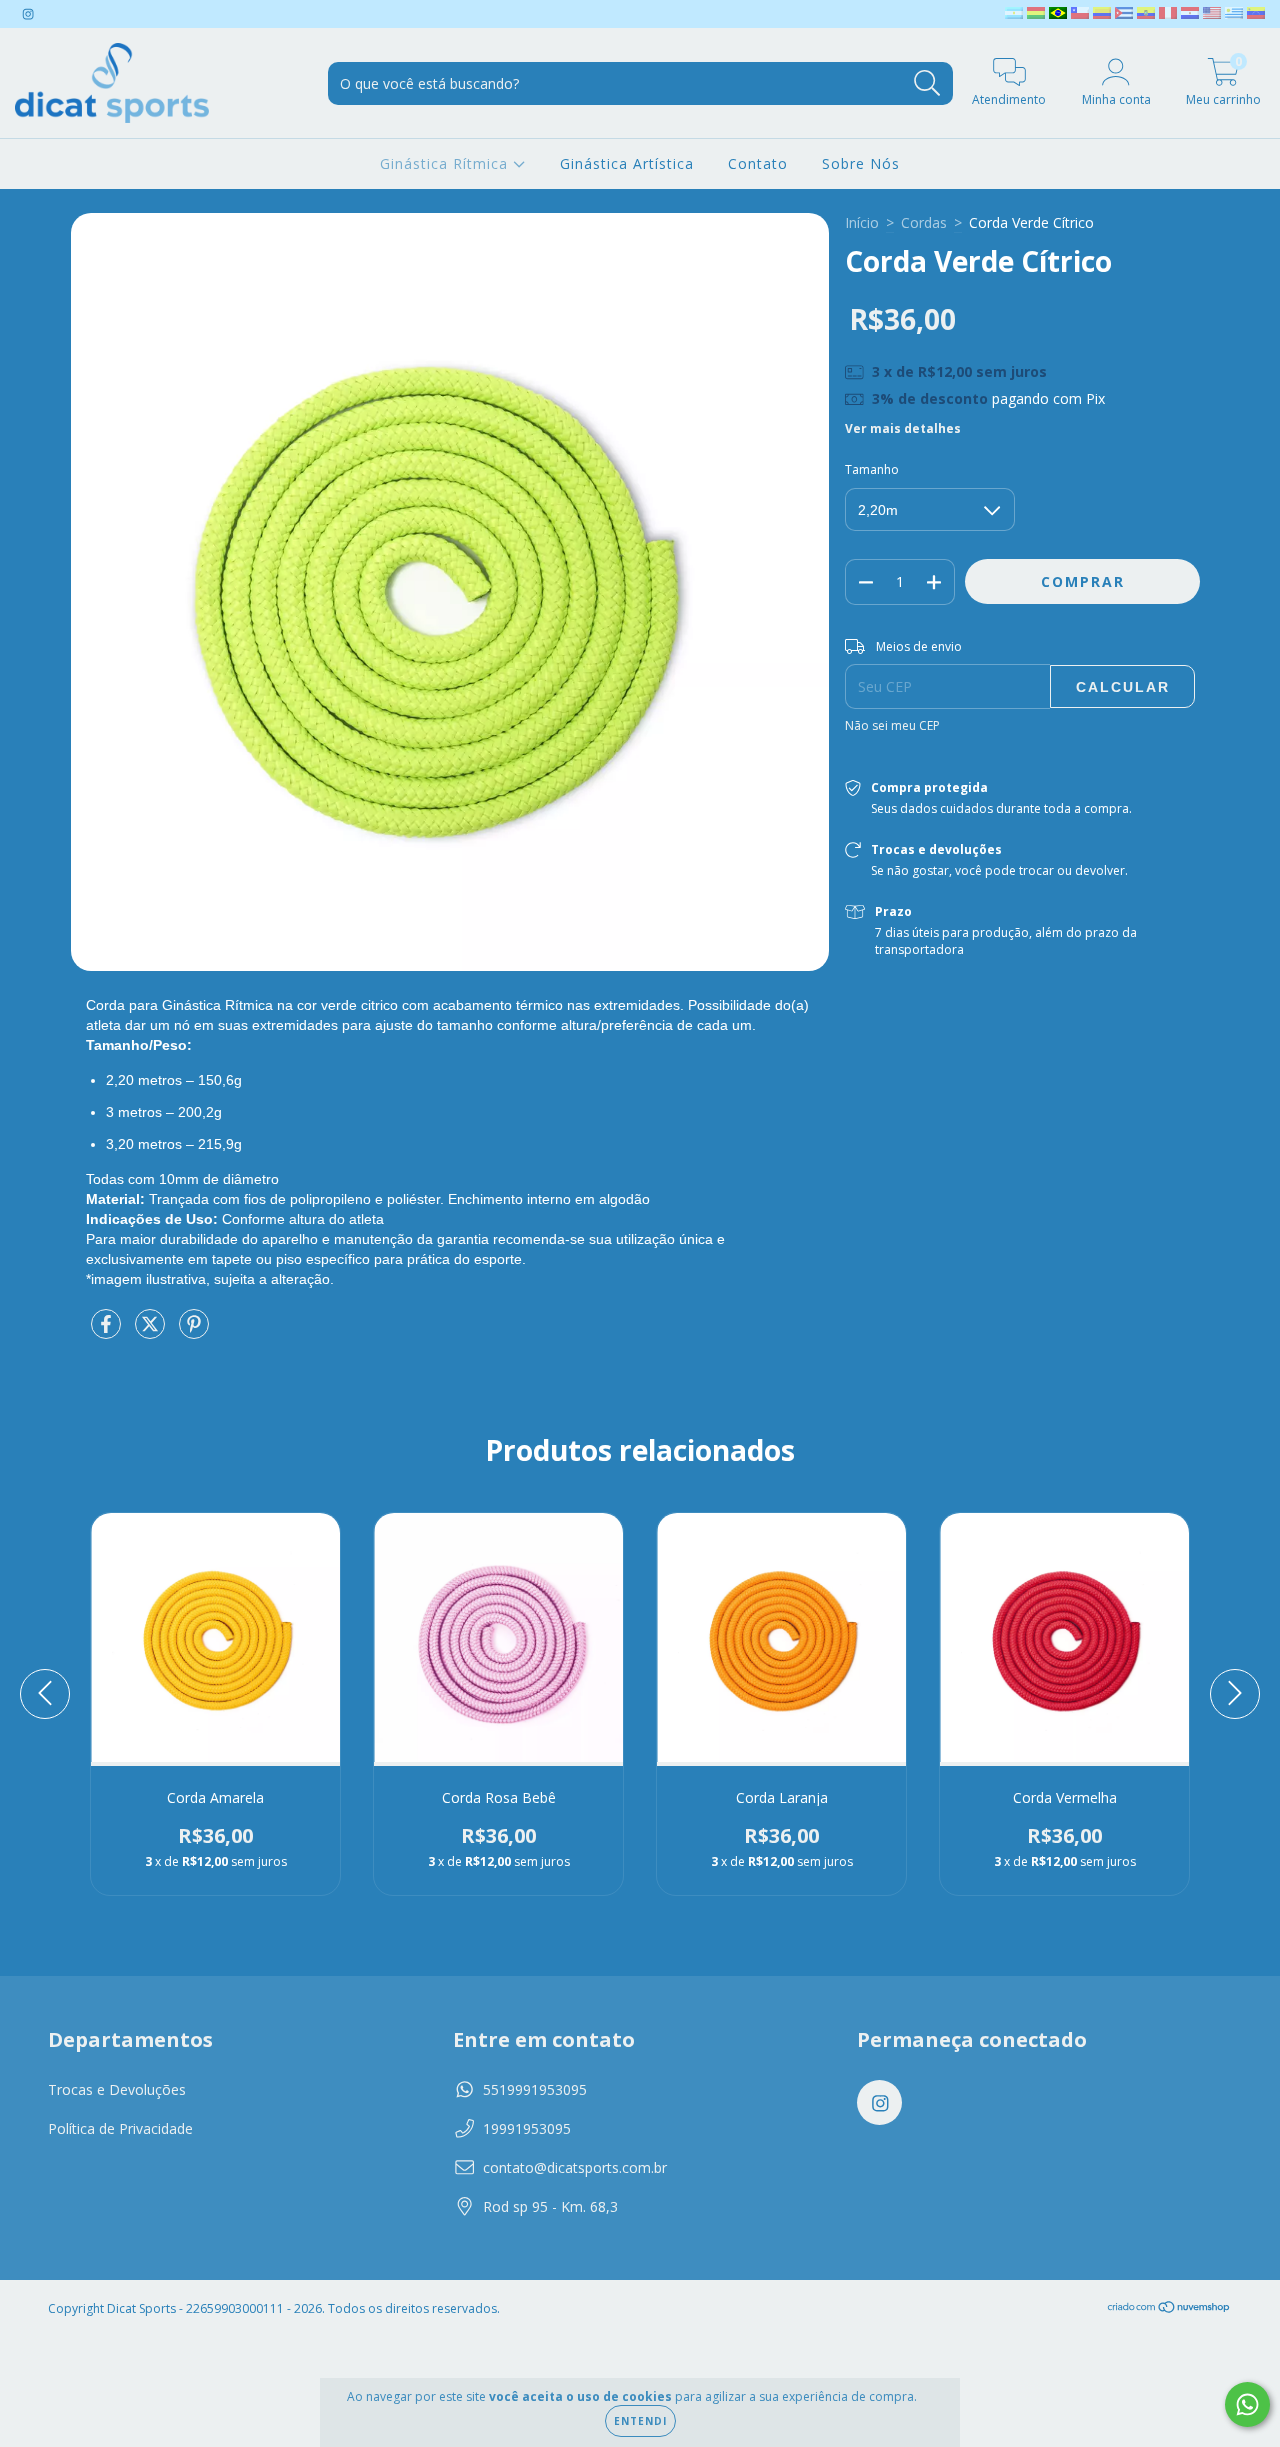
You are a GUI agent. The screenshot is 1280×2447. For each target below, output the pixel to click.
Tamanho (872, 469)
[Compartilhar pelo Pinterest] (194, 1331)
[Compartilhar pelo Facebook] (108, 1331)
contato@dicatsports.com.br (575, 2167)
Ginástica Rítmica (446, 163)
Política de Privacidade (120, 2128)
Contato (758, 163)
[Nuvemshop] (1169, 2309)
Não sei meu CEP (892, 725)
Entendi (640, 2421)
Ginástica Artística (627, 163)
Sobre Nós (861, 163)
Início (862, 222)
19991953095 (527, 2128)
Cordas (924, 222)
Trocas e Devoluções (117, 2089)
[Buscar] (927, 83)
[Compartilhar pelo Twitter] (152, 1331)
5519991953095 (535, 2089)
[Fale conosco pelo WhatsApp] (1247, 2404)
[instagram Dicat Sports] (28, 13)
